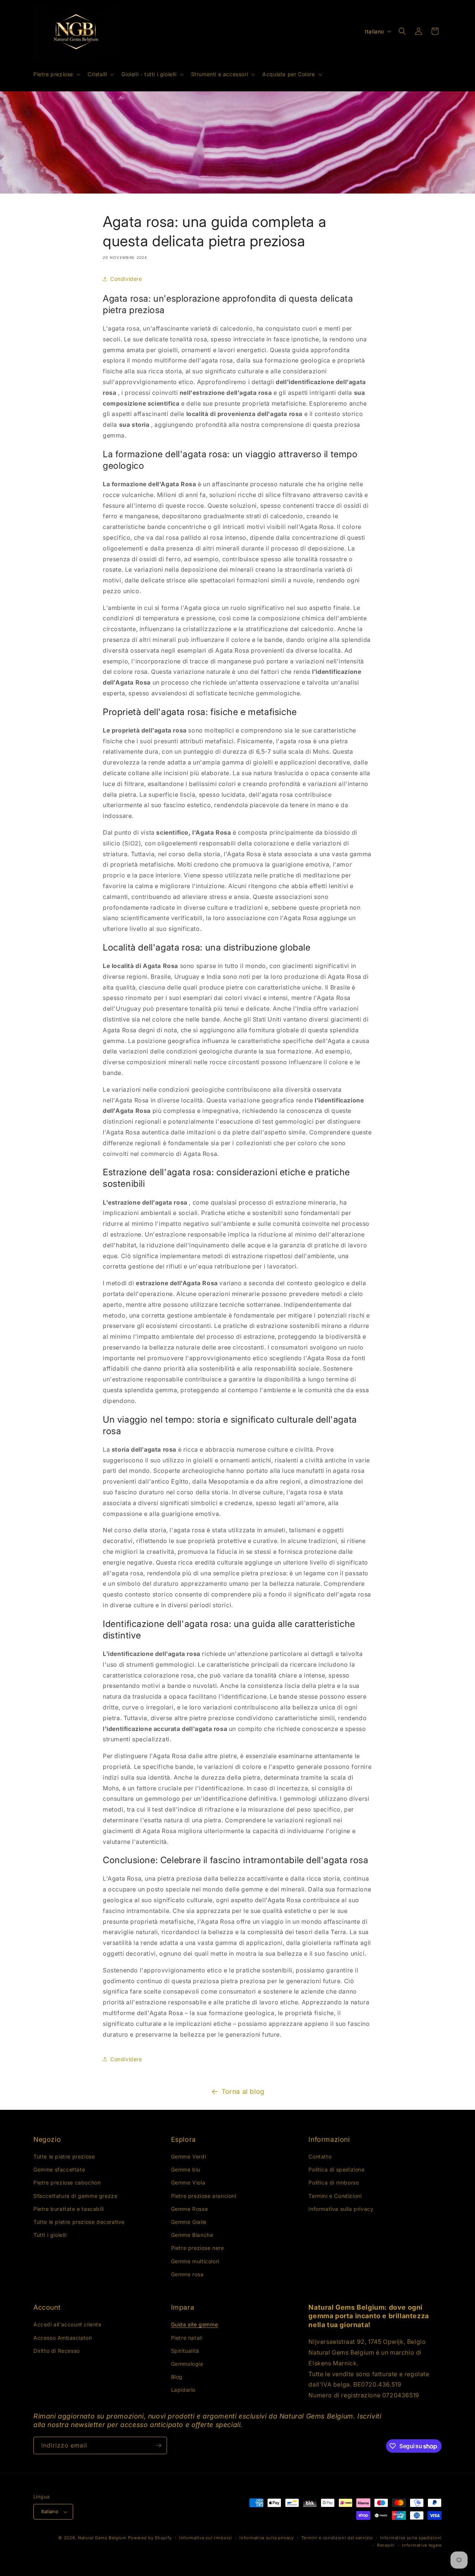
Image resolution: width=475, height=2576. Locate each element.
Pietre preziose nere (198, 2248)
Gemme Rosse (190, 2209)
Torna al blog (243, 2091)
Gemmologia (187, 2364)
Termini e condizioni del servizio (337, 2538)
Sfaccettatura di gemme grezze (75, 2196)
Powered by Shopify (150, 2538)
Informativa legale (422, 2545)
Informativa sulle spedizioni (411, 2538)
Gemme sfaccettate (59, 2169)
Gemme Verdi (189, 2156)
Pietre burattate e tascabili (69, 2209)
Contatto (320, 2156)
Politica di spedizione (336, 2169)
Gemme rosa (187, 2274)
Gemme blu (186, 2169)
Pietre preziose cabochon (67, 2182)
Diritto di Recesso (57, 2351)
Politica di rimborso (334, 2182)
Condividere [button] (126, 279)
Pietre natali (187, 2338)
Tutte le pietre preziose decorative (79, 2222)
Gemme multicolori (195, 2261)
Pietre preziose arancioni (204, 2196)
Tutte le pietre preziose (64, 2156)
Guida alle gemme (195, 2324)
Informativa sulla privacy (341, 2209)
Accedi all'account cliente (68, 2324)
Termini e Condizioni (335, 2196)
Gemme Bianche (192, 2235)
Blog (177, 2377)
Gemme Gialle (189, 2222)
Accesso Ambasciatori (63, 2338)
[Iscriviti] (158, 2445)
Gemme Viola (188, 2182)
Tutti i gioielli (50, 2235)
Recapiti (386, 2545)
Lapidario (183, 2390)
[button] (56, 74)
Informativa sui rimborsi (206, 2538)
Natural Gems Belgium (102, 2538)
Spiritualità (185, 2351)
